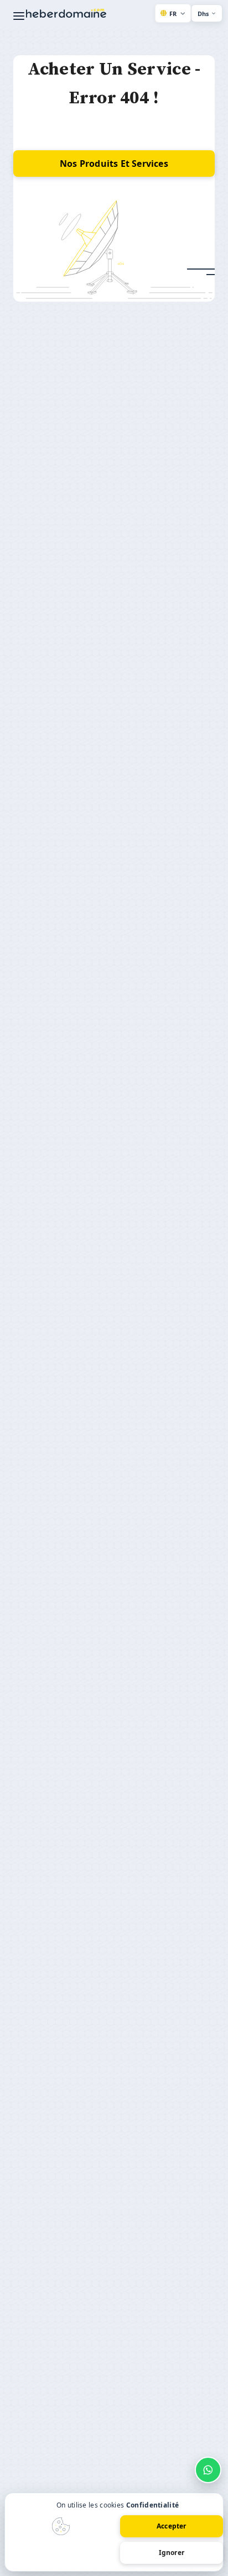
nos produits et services (114, 164)
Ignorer (172, 2553)
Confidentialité (153, 2505)
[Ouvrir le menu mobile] (19, 16)
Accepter (172, 2526)
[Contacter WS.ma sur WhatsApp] (208, 2470)
